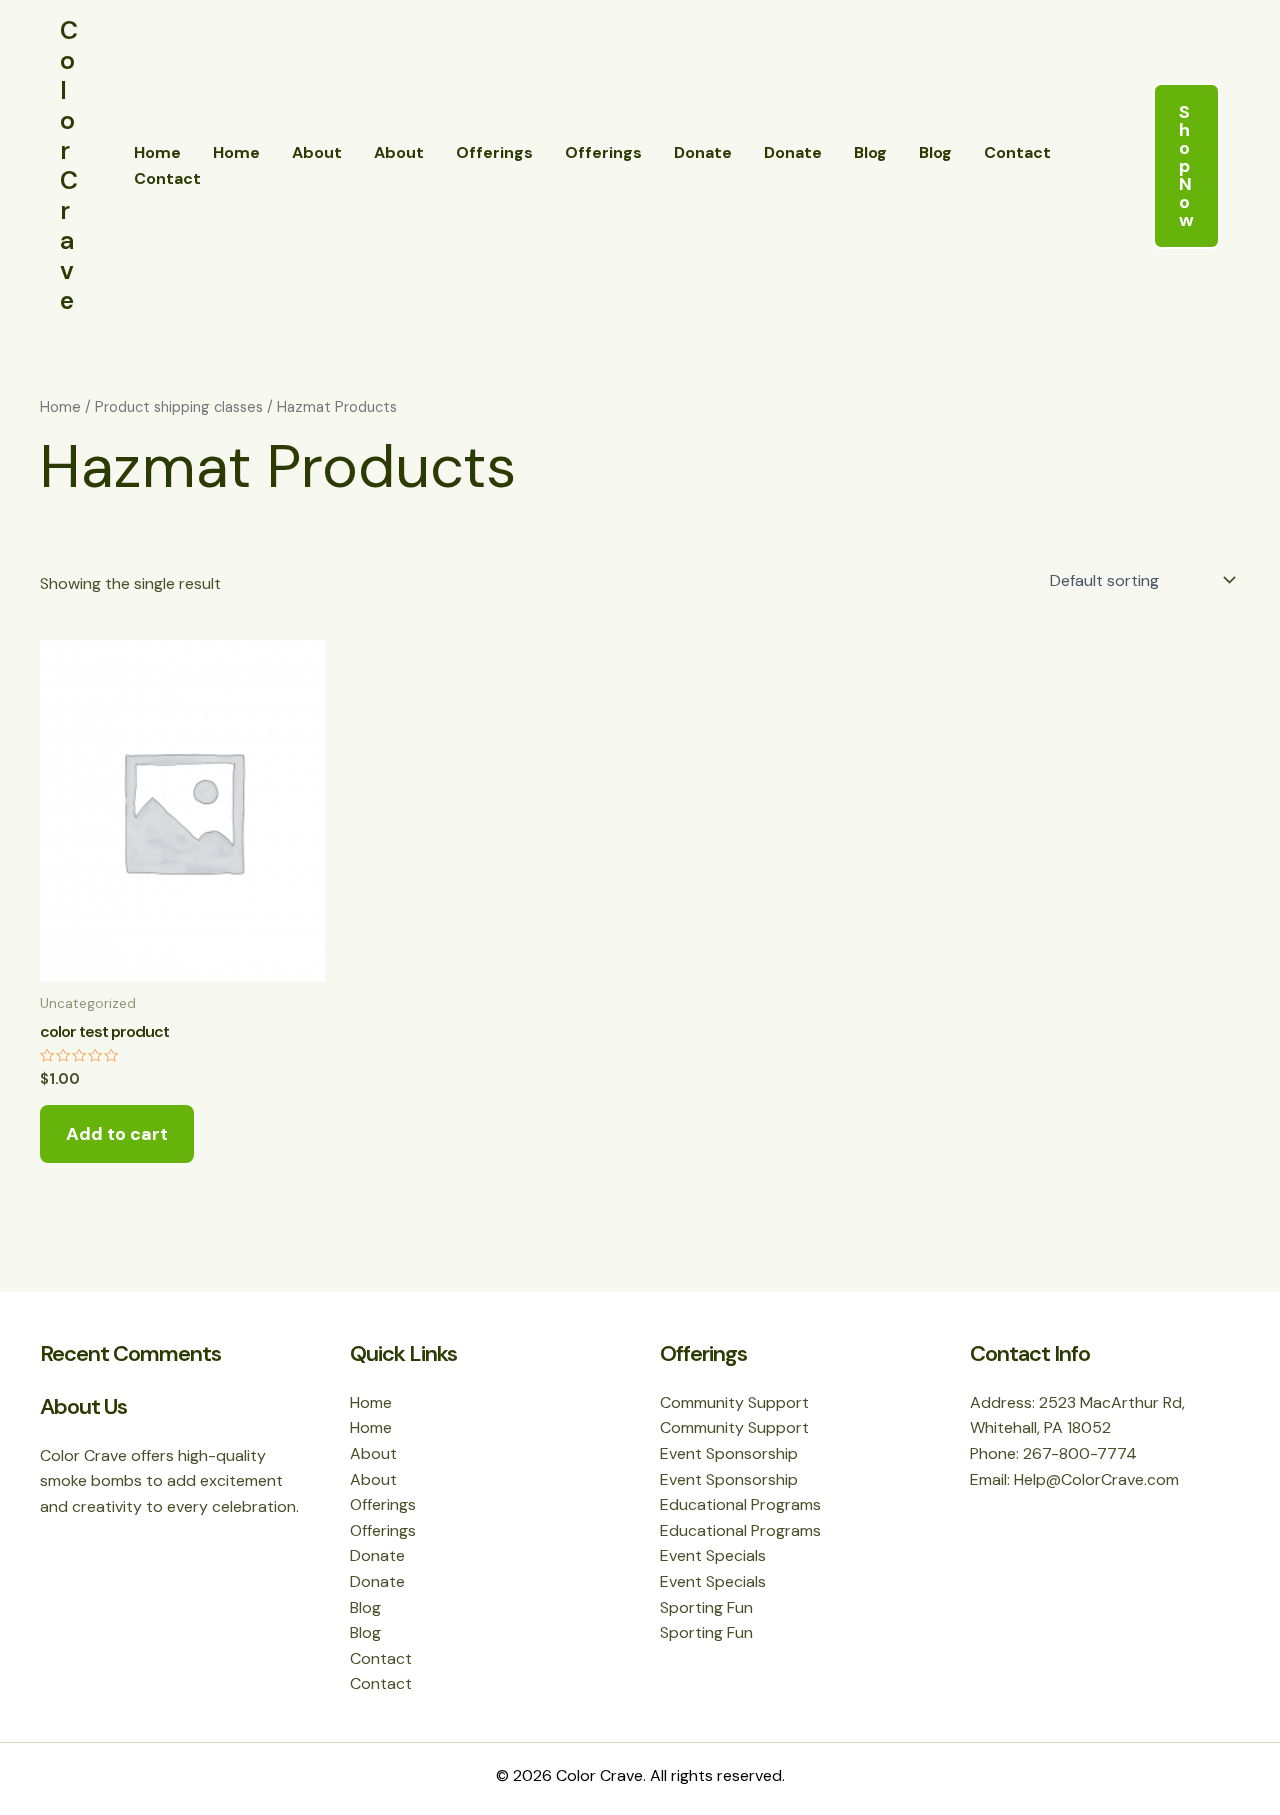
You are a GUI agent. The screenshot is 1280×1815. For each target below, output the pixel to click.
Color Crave (69, 165)
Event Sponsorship (729, 1453)
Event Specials (713, 1555)
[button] (1186, 166)
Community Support (734, 1402)
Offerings (494, 152)
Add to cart (117, 1134)
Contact (1017, 152)
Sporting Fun (706, 1607)
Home (157, 152)
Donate (703, 152)
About (317, 152)
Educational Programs (740, 1504)
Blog (870, 152)
